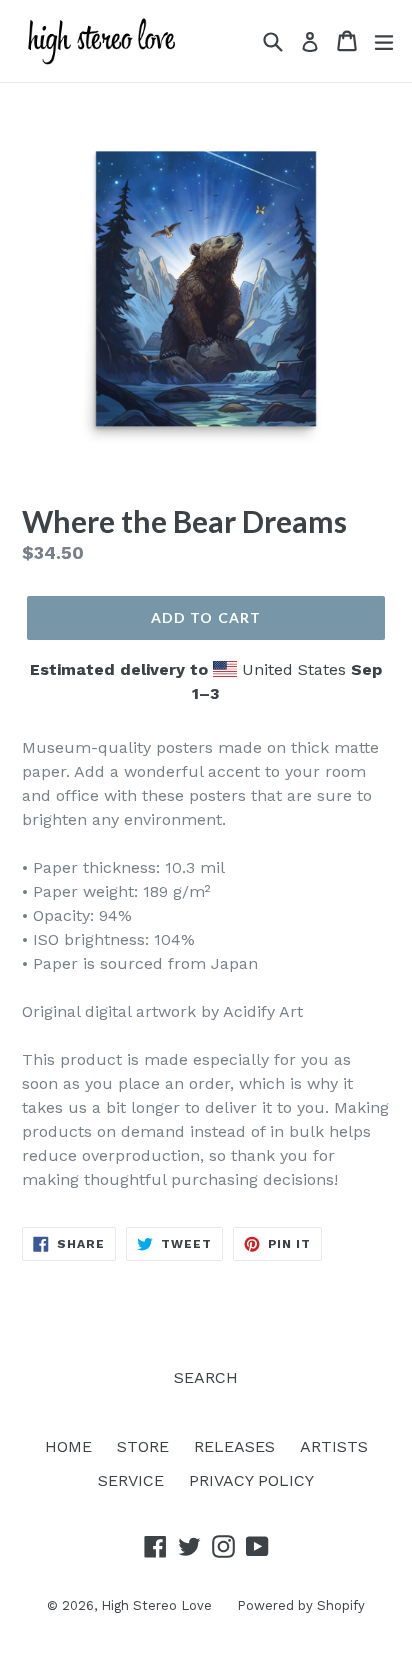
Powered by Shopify (301, 1605)
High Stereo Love (156, 1605)
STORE (143, 1446)
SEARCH (206, 1377)
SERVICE (131, 1480)
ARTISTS (334, 1446)
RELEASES (234, 1446)
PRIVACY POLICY (251, 1480)
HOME (68, 1446)
